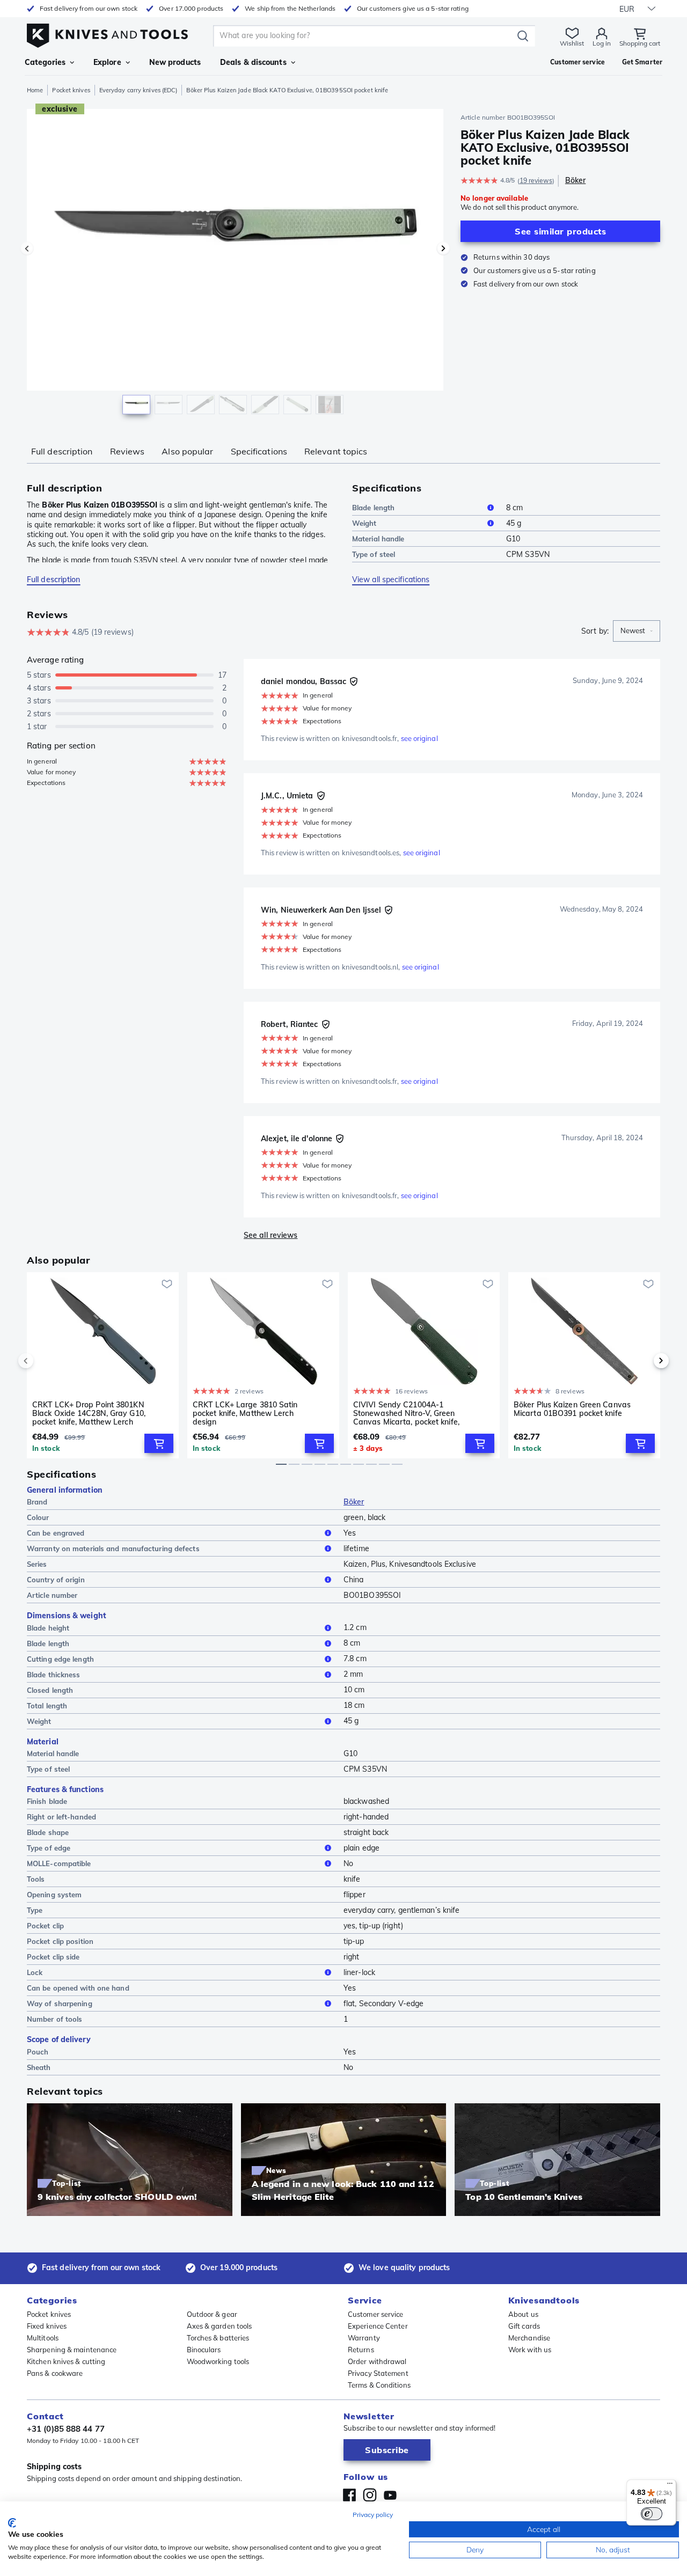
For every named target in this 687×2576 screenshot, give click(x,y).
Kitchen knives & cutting (66, 2361)
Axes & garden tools (220, 2326)
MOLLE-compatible (59, 1863)
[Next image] (443, 248)
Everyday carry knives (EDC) (138, 90)
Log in (602, 43)
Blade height (48, 1628)
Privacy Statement (378, 2373)
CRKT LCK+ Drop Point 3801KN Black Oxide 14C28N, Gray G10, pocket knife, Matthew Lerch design (89, 1413)
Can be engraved (56, 1533)
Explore (107, 62)
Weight (364, 523)
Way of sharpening (60, 2003)
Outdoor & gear (212, 2314)
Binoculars (204, 2350)
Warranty (364, 2338)
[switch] (652, 2514)
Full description (62, 451)
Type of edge (49, 1848)
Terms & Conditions (379, 2385)
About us (523, 2314)
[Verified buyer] (354, 681)
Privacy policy (373, 2515)
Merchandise (529, 2338)
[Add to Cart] (159, 1443)
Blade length (373, 508)
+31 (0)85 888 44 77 (66, 2429)
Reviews (127, 451)
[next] (643, 1361)
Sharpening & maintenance (72, 2350)
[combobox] (637, 631)
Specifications (259, 451)
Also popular (187, 451)
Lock (35, 1972)
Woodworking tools (218, 2361)
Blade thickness (54, 1675)
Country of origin (56, 1580)
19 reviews (536, 181)
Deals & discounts (253, 62)
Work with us (530, 2350)
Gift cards (524, 2326)
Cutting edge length (60, 1659)
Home (35, 90)
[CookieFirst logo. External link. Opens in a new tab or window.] (12, 2523)
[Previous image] (27, 248)
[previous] (44, 1361)
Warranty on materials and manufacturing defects (113, 1548)
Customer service (376, 2314)
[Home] (107, 33)
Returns (361, 2350)
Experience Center (378, 2326)
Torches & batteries (218, 2338)
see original (419, 738)
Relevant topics (336, 451)
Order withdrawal (377, 2361)
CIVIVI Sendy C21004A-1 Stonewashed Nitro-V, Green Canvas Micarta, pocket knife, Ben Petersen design (406, 1413)
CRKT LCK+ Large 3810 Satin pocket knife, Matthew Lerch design (245, 1413)
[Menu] (670, 2486)
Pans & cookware (55, 2373)
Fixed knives (47, 2326)
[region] (235, 264)
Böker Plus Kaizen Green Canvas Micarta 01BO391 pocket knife (572, 1409)
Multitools (43, 2338)
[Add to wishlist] (167, 1284)
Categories (45, 62)
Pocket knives (71, 90)
